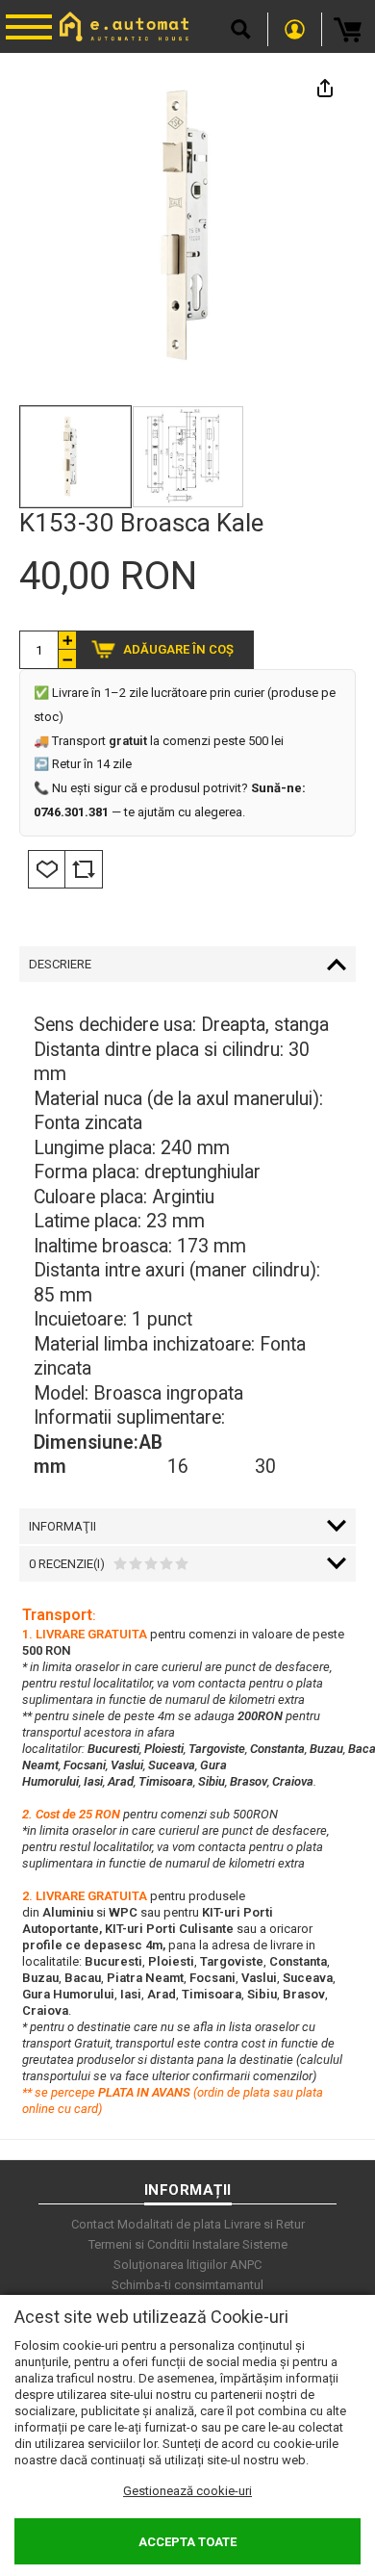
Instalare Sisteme (240, 2244)
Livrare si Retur (264, 2224)
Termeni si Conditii (139, 2244)
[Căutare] (241, 29)
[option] (187, 226)
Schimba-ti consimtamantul (187, 2285)
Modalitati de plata (169, 2224)
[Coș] (349, 29)
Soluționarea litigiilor (170, 2265)
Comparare (84, 869)
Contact (93, 2224)
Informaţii (62, 1526)
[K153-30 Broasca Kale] (75, 457)
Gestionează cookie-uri (187, 2491)
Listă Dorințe (47, 869)
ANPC (246, 2265)
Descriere (60, 964)
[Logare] (295, 29)
